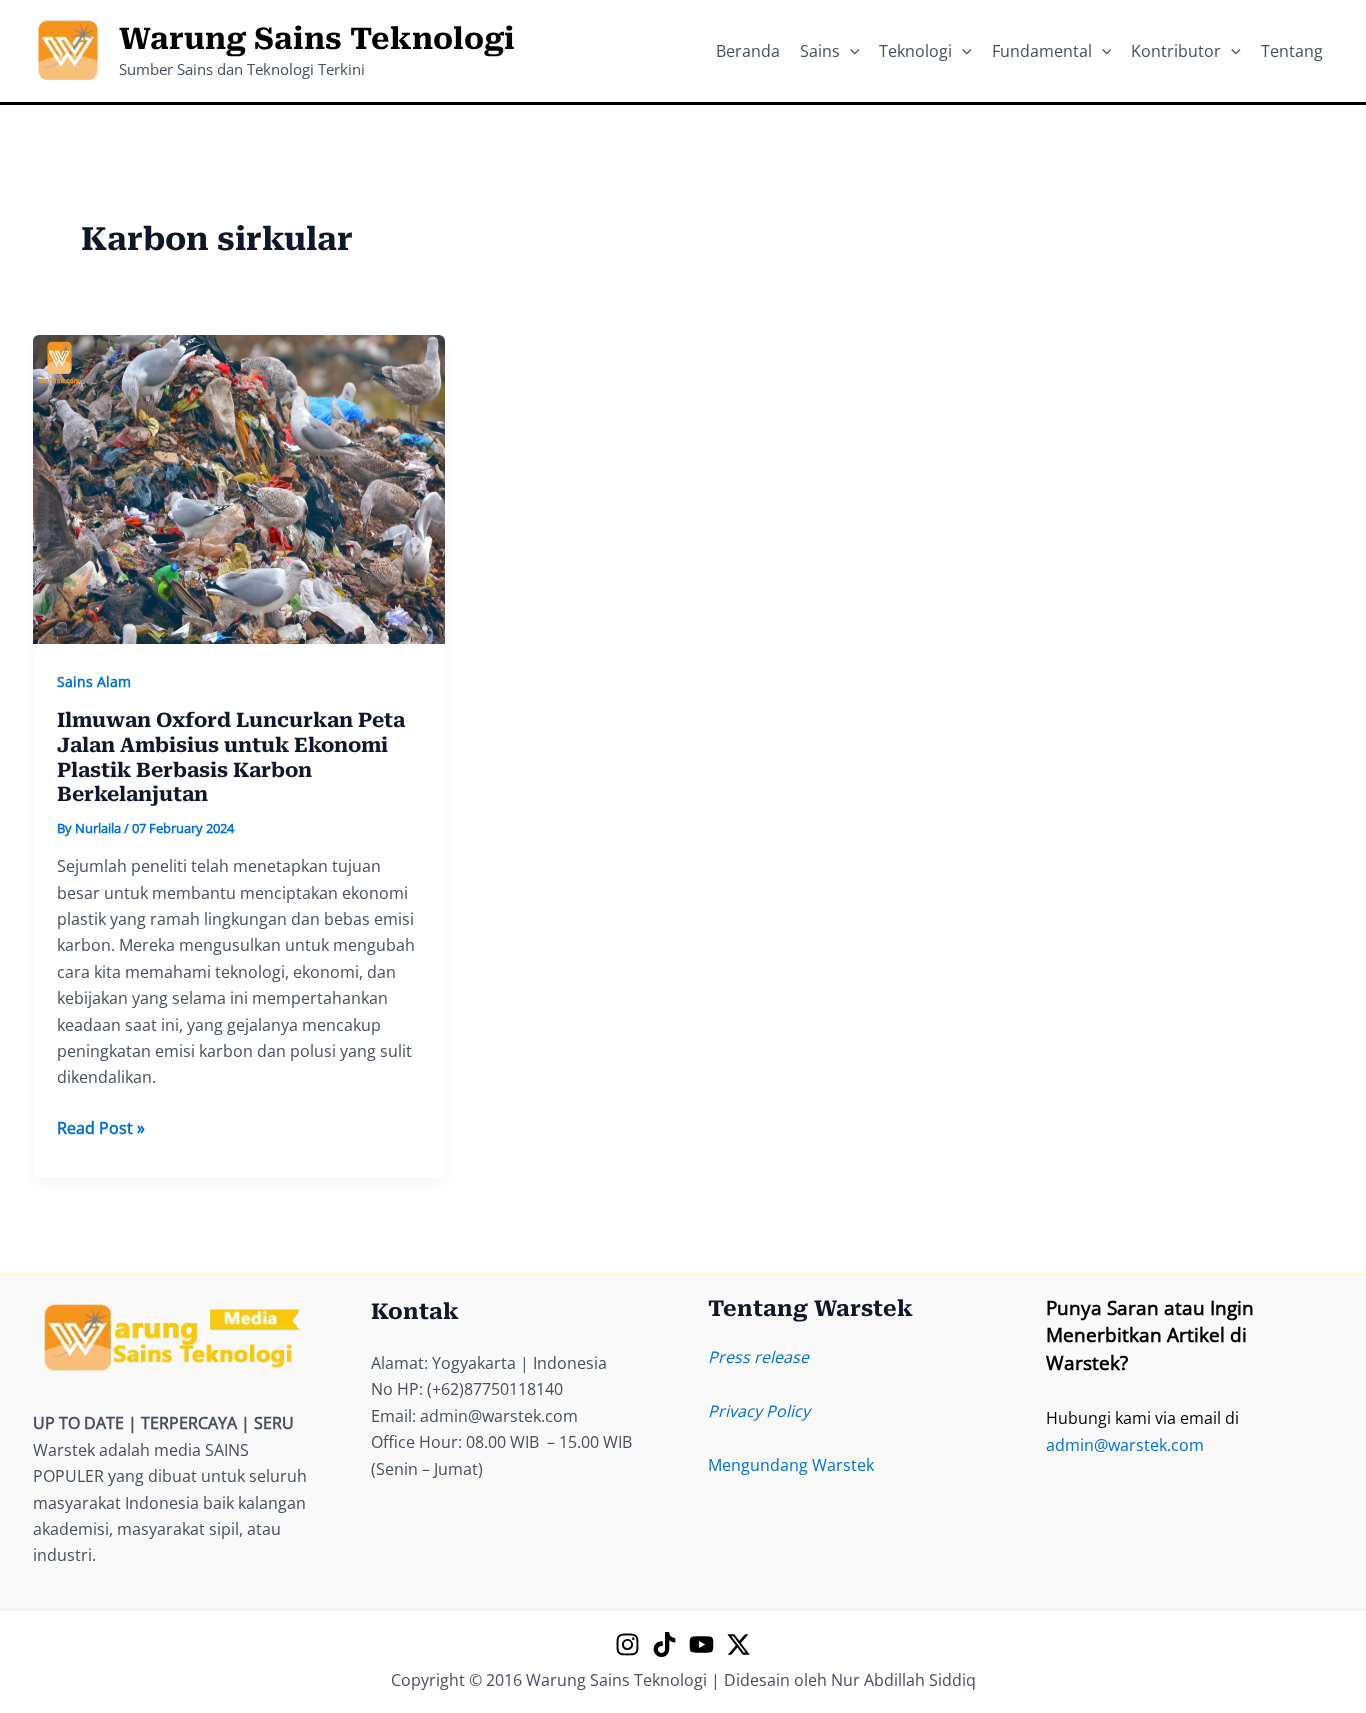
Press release (758, 1357)
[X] (738, 1644)
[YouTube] (701, 1644)
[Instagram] (627, 1644)
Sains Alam (94, 681)
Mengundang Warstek (791, 1465)
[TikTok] (664, 1644)
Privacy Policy (759, 1411)
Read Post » (101, 1128)
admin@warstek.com (1125, 1445)
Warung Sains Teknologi (317, 38)
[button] (850, 51)
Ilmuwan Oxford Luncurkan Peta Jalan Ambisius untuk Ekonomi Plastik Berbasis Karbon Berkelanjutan (231, 757)
